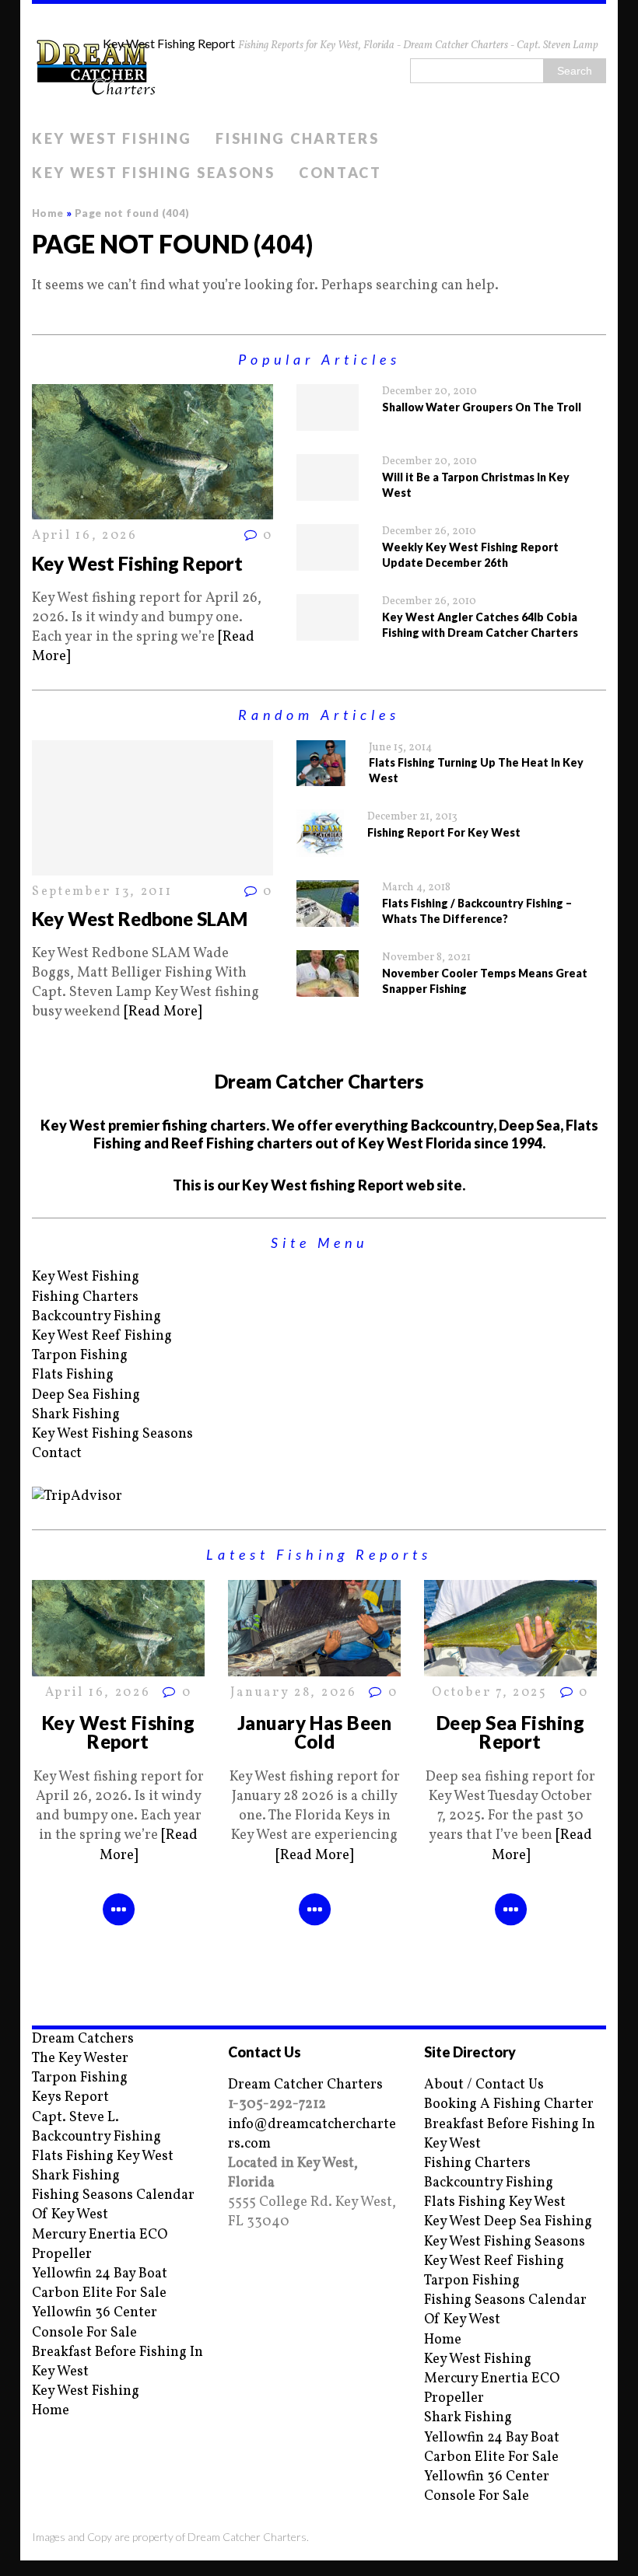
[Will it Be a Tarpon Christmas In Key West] (328, 491)
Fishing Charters (297, 138)
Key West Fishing (112, 138)
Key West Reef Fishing (102, 1336)
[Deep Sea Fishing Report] (510, 1667)
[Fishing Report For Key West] (320, 847)
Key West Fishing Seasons (154, 173)
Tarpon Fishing (80, 1356)
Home (51, 2411)
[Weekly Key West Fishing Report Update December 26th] (328, 561)
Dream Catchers (83, 2039)
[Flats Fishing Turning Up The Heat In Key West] (321, 776)
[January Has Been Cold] (314, 1667)
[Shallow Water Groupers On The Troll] (328, 421)
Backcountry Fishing (96, 1317)
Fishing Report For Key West (444, 832)
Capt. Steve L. (75, 2118)
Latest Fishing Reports (319, 1554)
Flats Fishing (73, 1375)
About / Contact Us (484, 2085)
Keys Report (70, 2097)
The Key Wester (80, 2059)
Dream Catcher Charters (305, 2085)
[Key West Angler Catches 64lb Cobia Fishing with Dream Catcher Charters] (328, 631)
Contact (340, 173)
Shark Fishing (76, 1415)
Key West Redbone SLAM (140, 919)
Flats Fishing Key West (103, 2157)
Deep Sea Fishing (86, 1395)
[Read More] (163, 1012)
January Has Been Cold (315, 1732)
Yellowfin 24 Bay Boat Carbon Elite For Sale (100, 2284)
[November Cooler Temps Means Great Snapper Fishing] (328, 987)
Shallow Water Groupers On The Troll (482, 407)
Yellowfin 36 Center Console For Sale (95, 2323)
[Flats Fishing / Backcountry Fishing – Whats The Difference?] (328, 917)
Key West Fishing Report (137, 563)
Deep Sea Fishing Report (511, 1732)
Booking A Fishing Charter (509, 2104)
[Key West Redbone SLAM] (152, 866)
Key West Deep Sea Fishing (508, 2222)
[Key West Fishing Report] (152, 510)
